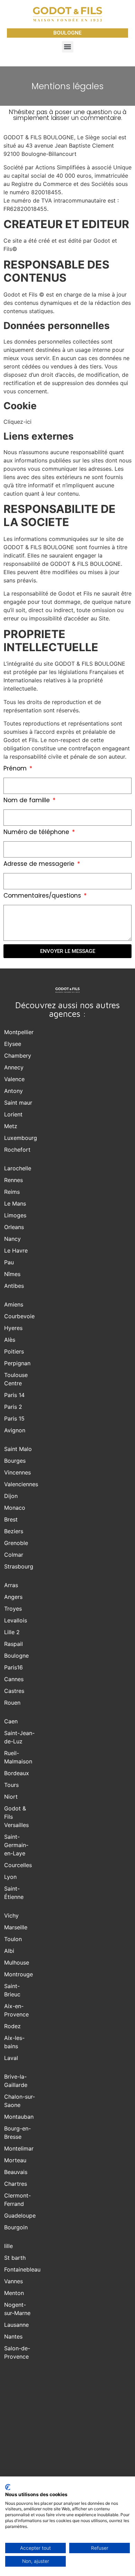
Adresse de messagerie (40, 864)
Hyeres (13, 1328)
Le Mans (15, 1203)
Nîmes (12, 1274)
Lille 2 (12, 1632)
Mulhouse (17, 1963)
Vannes (13, 2281)
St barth (15, 2258)
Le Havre (16, 1250)
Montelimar (19, 2148)
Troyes (13, 1609)
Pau (9, 1262)
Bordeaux (17, 1773)
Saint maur (18, 1103)
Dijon (11, 1496)
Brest (11, 1519)
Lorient (13, 1114)
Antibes (14, 1286)
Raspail (13, 1644)
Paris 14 (14, 1395)
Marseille (16, 1927)
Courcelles (18, 1865)
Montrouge (19, 1974)
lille (8, 2246)
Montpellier (19, 1032)
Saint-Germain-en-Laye (16, 1845)
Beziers (14, 1531)
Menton (14, 2293)
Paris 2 (13, 1407)
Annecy (14, 1067)
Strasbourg (19, 1566)
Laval (11, 2058)
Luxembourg (21, 1138)
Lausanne (16, 2325)
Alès (10, 1340)
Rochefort (17, 1150)
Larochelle (18, 1168)
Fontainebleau (22, 2269)
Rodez (12, 2026)
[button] (68, 47)
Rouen (12, 1703)
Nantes (13, 2336)
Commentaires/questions (43, 896)
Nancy (12, 1239)
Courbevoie (19, 1316)
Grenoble (16, 1543)
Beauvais (16, 2172)
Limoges (15, 1215)
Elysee (13, 1044)
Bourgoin (16, 2227)
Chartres (16, 2184)
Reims (12, 1192)
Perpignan (17, 1363)
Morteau (15, 2160)
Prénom (16, 769)
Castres (14, 1691)
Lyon (10, 1877)
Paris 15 (14, 1418)
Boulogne (16, 1656)
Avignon (15, 1430)
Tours (11, 1785)
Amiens (14, 1304)
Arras (11, 1585)
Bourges (15, 1461)
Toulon (13, 1939)
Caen (11, 1721)
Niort (11, 1797)
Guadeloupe (20, 2216)
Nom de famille (28, 801)
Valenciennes (21, 1484)
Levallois (16, 1620)
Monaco (15, 1508)
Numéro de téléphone (37, 833)
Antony (13, 1091)
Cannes (14, 1679)
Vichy (11, 1915)
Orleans (14, 1227)
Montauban (19, 2117)
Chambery (18, 1056)
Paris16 (13, 1667)
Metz (11, 1126)
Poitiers (14, 1351)
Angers (13, 1597)
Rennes (13, 1180)
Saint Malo (18, 1449)
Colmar (14, 1555)
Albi (9, 1951)
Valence (14, 1079)
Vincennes (17, 1472)
